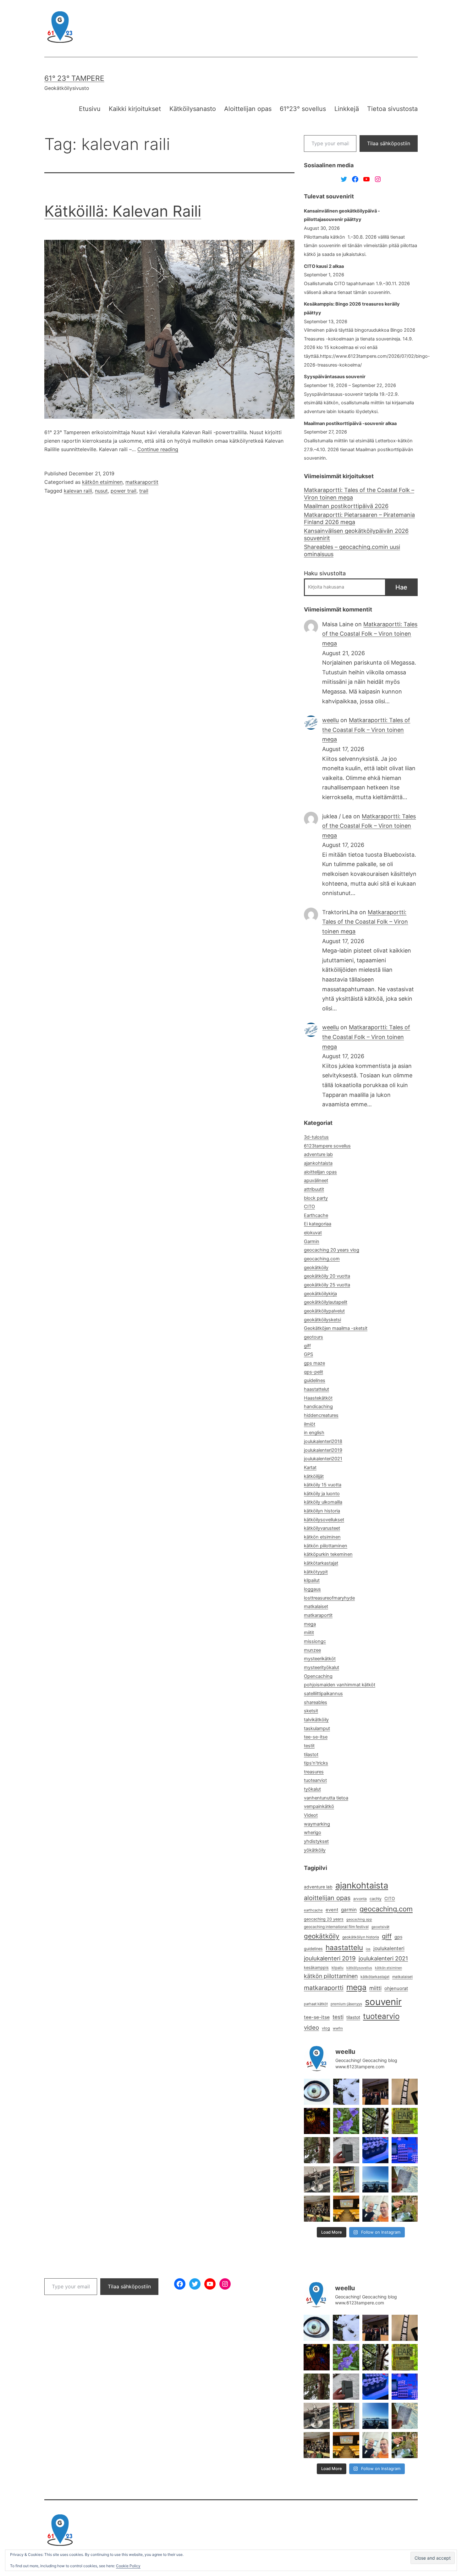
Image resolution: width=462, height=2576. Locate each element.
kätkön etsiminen (102, 482)
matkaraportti (324, 1988)
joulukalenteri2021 (323, 1459)
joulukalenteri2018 (323, 1441)
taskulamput (317, 1728)
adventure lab (318, 1154)
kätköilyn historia (322, 1511)
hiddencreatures (321, 1415)
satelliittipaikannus (323, 1694)
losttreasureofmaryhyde (329, 1598)
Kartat (310, 1468)
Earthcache (316, 1215)
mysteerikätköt (320, 1659)
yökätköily (315, 1850)
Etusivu (90, 109)
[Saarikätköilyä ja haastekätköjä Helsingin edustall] (375, 2179)
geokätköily (316, 1268)
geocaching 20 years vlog (332, 1250)
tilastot (311, 1755)
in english (314, 1433)
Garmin (312, 1241)
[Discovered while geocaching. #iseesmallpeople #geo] (317, 2179)
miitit (309, 1633)
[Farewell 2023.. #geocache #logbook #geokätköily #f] (405, 2179)
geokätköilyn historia (361, 1937)
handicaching (318, 1407)
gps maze (314, 1363)
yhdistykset (316, 1841)
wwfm (338, 2028)
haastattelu (344, 1947)
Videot (311, 1815)
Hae (401, 587)
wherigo (313, 1832)
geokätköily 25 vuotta (327, 1285)
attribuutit (314, 1189)
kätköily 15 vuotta (323, 1485)
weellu (330, 720)
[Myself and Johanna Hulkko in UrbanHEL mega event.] (375, 2209)
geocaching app (359, 1919)
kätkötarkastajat (321, 1563)
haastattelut (316, 1389)
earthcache (313, 1910)
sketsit (311, 1711)
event (332, 1910)
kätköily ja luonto (322, 1494)
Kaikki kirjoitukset (135, 109)
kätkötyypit (316, 1572)
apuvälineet (316, 1180)
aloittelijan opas (320, 1172)
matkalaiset (316, 1606)
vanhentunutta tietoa (326, 1798)
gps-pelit (313, 1372)
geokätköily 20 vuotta (327, 1276)
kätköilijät (314, 1476)
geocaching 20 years (324, 1919)
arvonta (360, 1899)
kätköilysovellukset (324, 1520)
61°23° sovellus (303, 109)
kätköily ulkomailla (323, 1502)
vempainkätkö (319, 1806)
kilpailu (338, 1968)
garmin (349, 1910)
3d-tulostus (316, 1137)
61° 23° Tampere (74, 78)
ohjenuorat (396, 1988)
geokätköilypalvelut (324, 1311)
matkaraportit (142, 482)
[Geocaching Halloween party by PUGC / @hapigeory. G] (317, 2121)
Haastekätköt (318, 1398)
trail (144, 491)
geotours (313, 1337)
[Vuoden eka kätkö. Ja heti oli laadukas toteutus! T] (346, 2150)
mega (310, 1624)
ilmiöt (310, 1424)
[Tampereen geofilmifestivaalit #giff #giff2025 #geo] (375, 2092)
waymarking (317, 1824)
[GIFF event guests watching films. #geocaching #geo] (317, 2209)
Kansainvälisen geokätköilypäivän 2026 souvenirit (356, 534)
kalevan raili (78, 491)
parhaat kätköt (316, 2004)
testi (338, 2017)
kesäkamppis (316, 1968)
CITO (309, 1207)
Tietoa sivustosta (392, 109)
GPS (308, 1354)
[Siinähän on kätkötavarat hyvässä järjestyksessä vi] (346, 2092)
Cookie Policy (128, 2566)
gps (398, 1937)
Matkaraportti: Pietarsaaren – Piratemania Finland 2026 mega (359, 518)
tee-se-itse (316, 1737)
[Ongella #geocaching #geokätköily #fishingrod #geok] (375, 2121)
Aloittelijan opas (248, 109)
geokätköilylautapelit (326, 1302)
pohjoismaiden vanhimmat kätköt (340, 1685)
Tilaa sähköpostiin (389, 143)
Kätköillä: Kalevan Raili (123, 211)
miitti (375, 1988)
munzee (312, 1650)
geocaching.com (322, 1259)
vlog (326, 2028)
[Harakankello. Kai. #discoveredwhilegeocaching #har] (346, 2121)
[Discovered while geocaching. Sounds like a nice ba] (405, 2121)
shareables (316, 1702)
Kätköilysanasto (193, 109)
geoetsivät (380, 1927)
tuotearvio (381, 2016)
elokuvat (313, 1233)
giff (307, 1346)
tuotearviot (315, 1780)
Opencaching (318, 1676)
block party (316, 1198)
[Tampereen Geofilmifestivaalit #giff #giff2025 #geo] (405, 2092)
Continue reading (158, 449)
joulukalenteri (389, 1948)
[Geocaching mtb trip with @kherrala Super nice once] (405, 2209)
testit (309, 1746)
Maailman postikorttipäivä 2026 (346, 506)
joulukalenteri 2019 (330, 1958)
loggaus (312, 1589)
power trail (124, 491)
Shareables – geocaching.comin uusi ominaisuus (352, 550)
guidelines (315, 1380)
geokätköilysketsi (322, 1320)
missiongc (315, 1641)
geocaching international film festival (336, 1927)
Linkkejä (347, 109)
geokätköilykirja (320, 1294)
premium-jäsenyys (346, 2004)
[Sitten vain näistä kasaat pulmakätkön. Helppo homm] (405, 2150)
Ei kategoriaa (318, 1224)
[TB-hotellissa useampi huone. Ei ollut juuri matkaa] (346, 2179)
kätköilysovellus (359, 1968)
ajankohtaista (318, 1163)
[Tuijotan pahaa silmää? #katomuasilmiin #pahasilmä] (317, 2092)
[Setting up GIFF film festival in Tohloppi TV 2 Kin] (346, 2209)
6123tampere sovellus (327, 1146)
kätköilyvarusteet (322, 1528)
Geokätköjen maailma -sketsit (336, 1328)
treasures (314, 1772)
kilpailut (312, 1580)
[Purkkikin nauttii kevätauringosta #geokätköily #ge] (317, 2150)
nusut (101, 491)
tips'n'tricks (316, 1763)
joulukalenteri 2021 (383, 1958)
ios (368, 1949)
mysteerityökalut (322, 1667)
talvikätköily (316, 1720)
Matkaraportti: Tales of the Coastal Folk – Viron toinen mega (359, 494)
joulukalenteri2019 (323, 1450)
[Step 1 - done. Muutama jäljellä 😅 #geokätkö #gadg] (375, 2150)
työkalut (312, 1789)
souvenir (383, 2002)
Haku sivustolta (325, 573)
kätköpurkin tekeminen (328, 1554)
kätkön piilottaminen (326, 1546)
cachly (376, 1899)
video (311, 2028)
